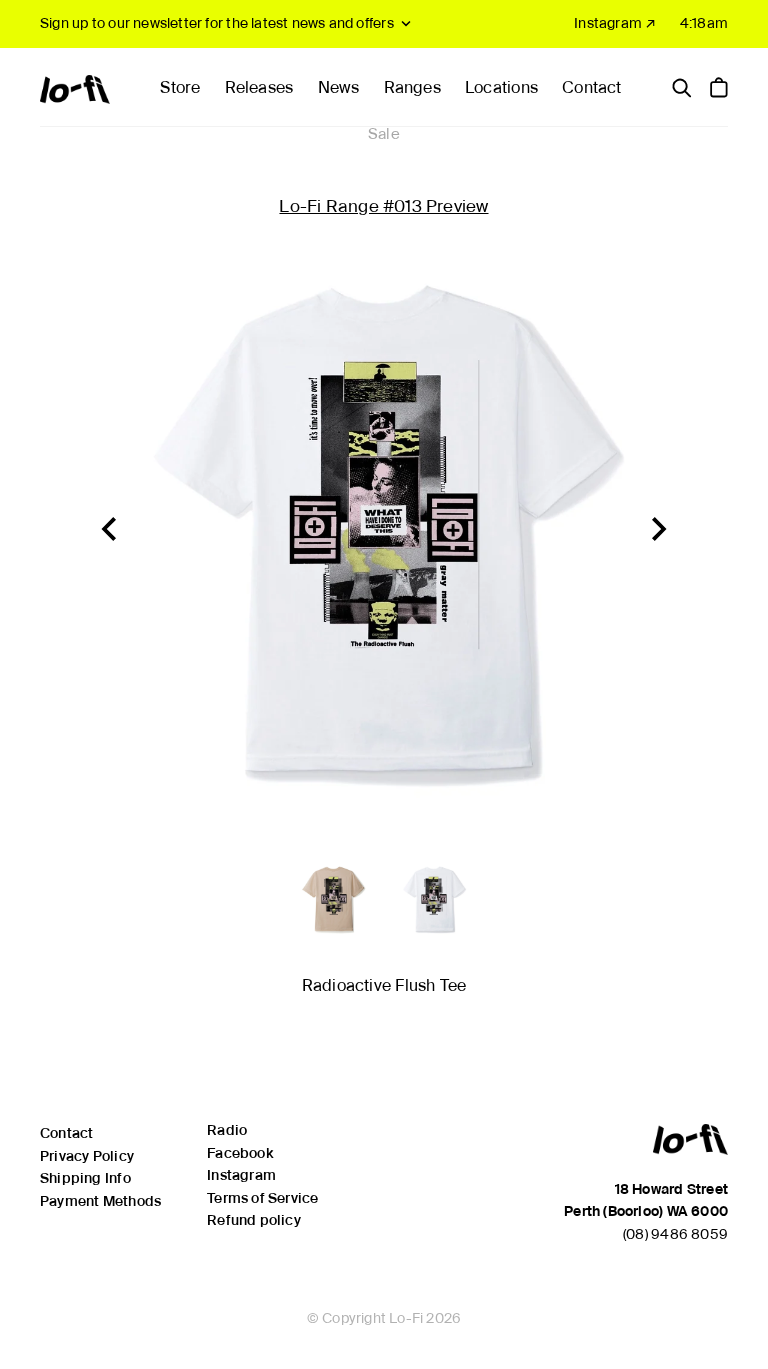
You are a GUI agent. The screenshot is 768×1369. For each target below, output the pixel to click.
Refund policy (254, 1220)
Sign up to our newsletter (217, 23)
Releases (259, 87)
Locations (501, 87)
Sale (384, 134)
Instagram (241, 1175)
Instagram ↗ (615, 23)
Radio (227, 1130)
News (339, 87)
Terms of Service (262, 1198)
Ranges (412, 87)
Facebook (240, 1153)
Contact (591, 87)
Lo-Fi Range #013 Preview (383, 206)
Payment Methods (100, 1201)
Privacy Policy (87, 1156)
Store (180, 87)
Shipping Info (85, 1178)
